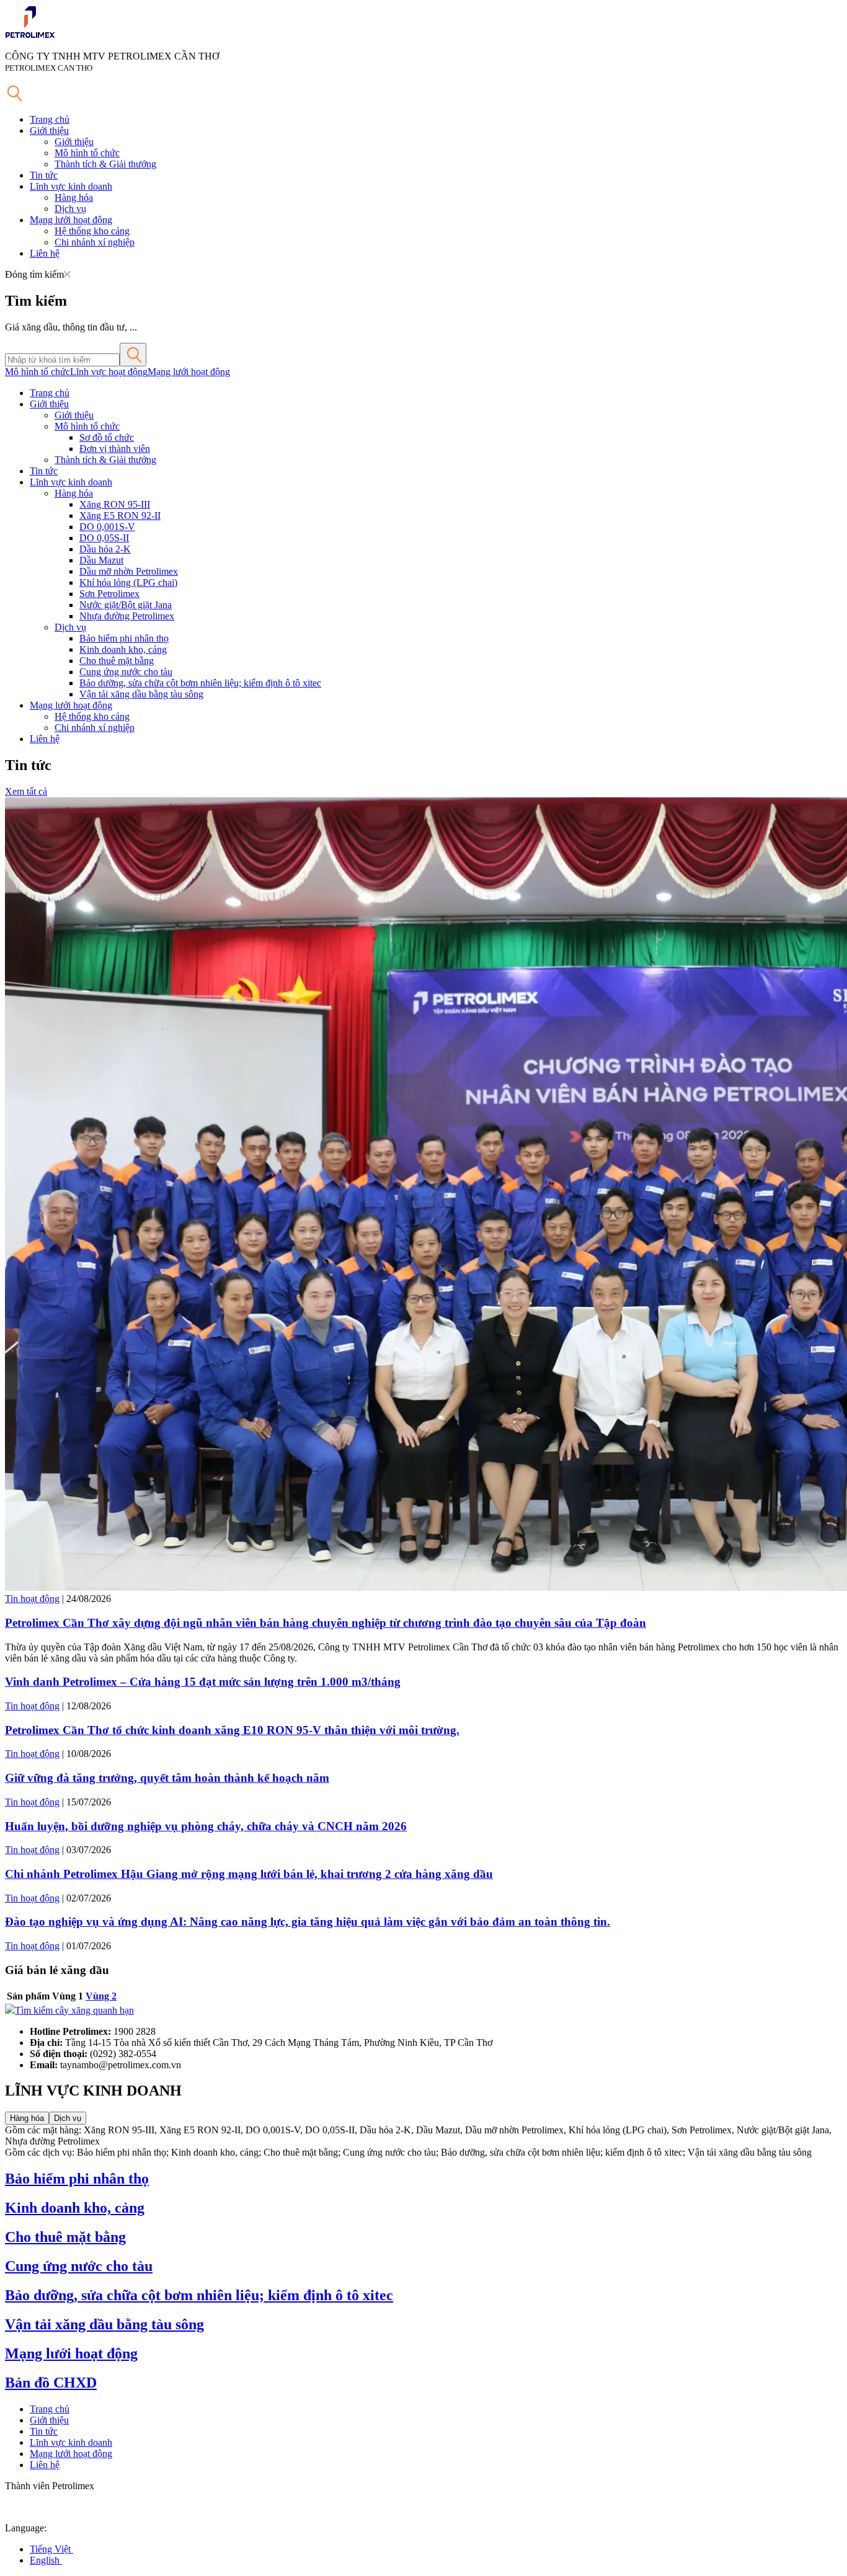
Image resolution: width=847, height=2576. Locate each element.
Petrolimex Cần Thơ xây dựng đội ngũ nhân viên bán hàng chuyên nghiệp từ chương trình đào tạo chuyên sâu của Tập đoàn (326, 1623)
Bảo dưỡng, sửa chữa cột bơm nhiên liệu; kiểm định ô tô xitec (200, 683)
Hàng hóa (74, 197)
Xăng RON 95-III (115, 504)
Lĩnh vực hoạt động (109, 372)
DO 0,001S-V (107, 527)
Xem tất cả (26, 791)
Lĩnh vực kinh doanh (71, 186)
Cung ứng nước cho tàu (126, 672)
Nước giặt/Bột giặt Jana (126, 605)
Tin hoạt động (32, 1599)
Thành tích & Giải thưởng (105, 164)
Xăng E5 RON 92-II (120, 516)
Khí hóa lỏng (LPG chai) (128, 582)
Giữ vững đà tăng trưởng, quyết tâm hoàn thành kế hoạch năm (167, 1778)
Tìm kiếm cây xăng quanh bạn (74, 2010)
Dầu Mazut (101, 560)
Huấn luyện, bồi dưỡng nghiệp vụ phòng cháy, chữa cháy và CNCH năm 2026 (206, 1826)
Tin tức (44, 175)
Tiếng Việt (51, 2549)
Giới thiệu (49, 131)
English (46, 2560)
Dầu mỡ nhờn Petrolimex (129, 571)
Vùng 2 (101, 1996)
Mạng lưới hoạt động (71, 220)
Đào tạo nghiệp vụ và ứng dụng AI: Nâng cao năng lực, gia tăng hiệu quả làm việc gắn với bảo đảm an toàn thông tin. (308, 1922)
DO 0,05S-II (104, 538)
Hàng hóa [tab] (27, 2118)
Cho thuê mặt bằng (117, 661)
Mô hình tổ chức (87, 153)
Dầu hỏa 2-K (105, 549)
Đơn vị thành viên (115, 449)
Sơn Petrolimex (109, 594)
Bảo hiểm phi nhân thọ (124, 638)
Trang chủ (50, 119)
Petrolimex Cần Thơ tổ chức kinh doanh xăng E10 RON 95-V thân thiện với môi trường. (232, 1730)
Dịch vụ (70, 209)
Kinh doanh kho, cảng (123, 649)
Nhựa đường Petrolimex (127, 616)
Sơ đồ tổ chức (107, 437)
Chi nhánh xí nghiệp (95, 242)
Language (24, 2528)
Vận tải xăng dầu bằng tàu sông (141, 694)
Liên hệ (45, 253)
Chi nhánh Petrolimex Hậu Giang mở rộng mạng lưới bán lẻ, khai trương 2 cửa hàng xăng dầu (249, 1874)
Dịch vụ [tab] (68, 2118)
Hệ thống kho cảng (92, 231)
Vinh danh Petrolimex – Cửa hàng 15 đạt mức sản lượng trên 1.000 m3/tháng (203, 1682)
